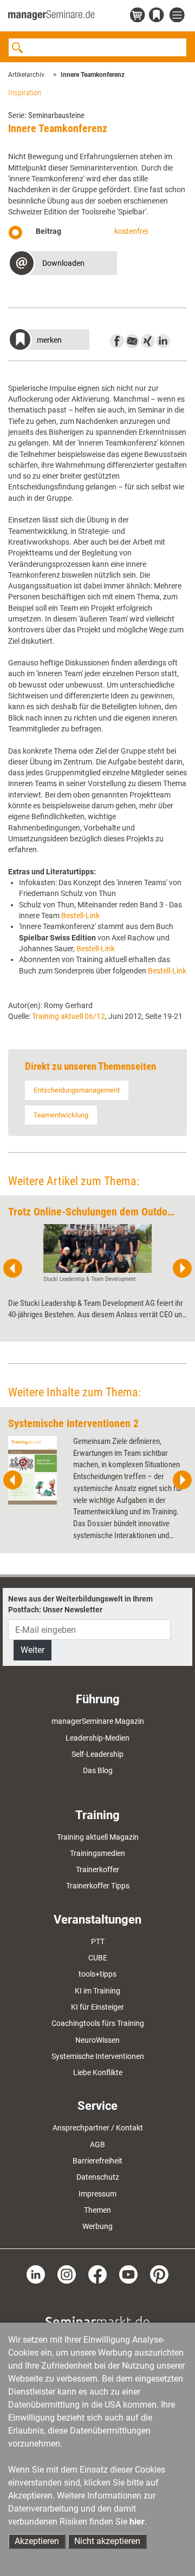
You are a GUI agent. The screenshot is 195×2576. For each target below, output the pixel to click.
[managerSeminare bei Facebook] (97, 2273)
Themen (97, 2210)
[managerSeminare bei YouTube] (128, 2273)
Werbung (97, 2226)
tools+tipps (97, 1974)
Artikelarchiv (26, 75)
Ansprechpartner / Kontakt (98, 2128)
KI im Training (97, 1991)
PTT (98, 1941)
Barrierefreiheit (97, 2161)
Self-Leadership (97, 1754)
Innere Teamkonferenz (93, 75)
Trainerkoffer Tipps (98, 1886)
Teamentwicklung (61, 1115)
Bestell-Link (80, 916)
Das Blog (98, 1770)
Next (182, 1269)
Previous (13, 1269)
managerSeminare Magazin (98, 1721)
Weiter (32, 1650)
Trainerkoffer (97, 1869)
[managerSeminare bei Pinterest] (159, 2273)
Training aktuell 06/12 (69, 1016)
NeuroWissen (97, 2040)
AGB (97, 2145)
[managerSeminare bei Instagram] (67, 2273)
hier (137, 2522)
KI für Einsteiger (97, 2007)
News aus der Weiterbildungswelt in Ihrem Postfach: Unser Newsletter (80, 1604)
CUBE (98, 1958)
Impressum (97, 2194)
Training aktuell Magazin (98, 1837)
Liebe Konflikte (98, 2072)
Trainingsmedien (97, 1853)
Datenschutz (98, 2177)
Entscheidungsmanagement (77, 1090)
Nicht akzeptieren (107, 2541)
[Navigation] (178, 15)
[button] (63, 264)
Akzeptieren (37, 2541)
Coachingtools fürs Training (98, 2023)
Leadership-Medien (97, 1738)
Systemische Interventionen (98, 2056)
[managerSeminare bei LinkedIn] (36, 2273)
